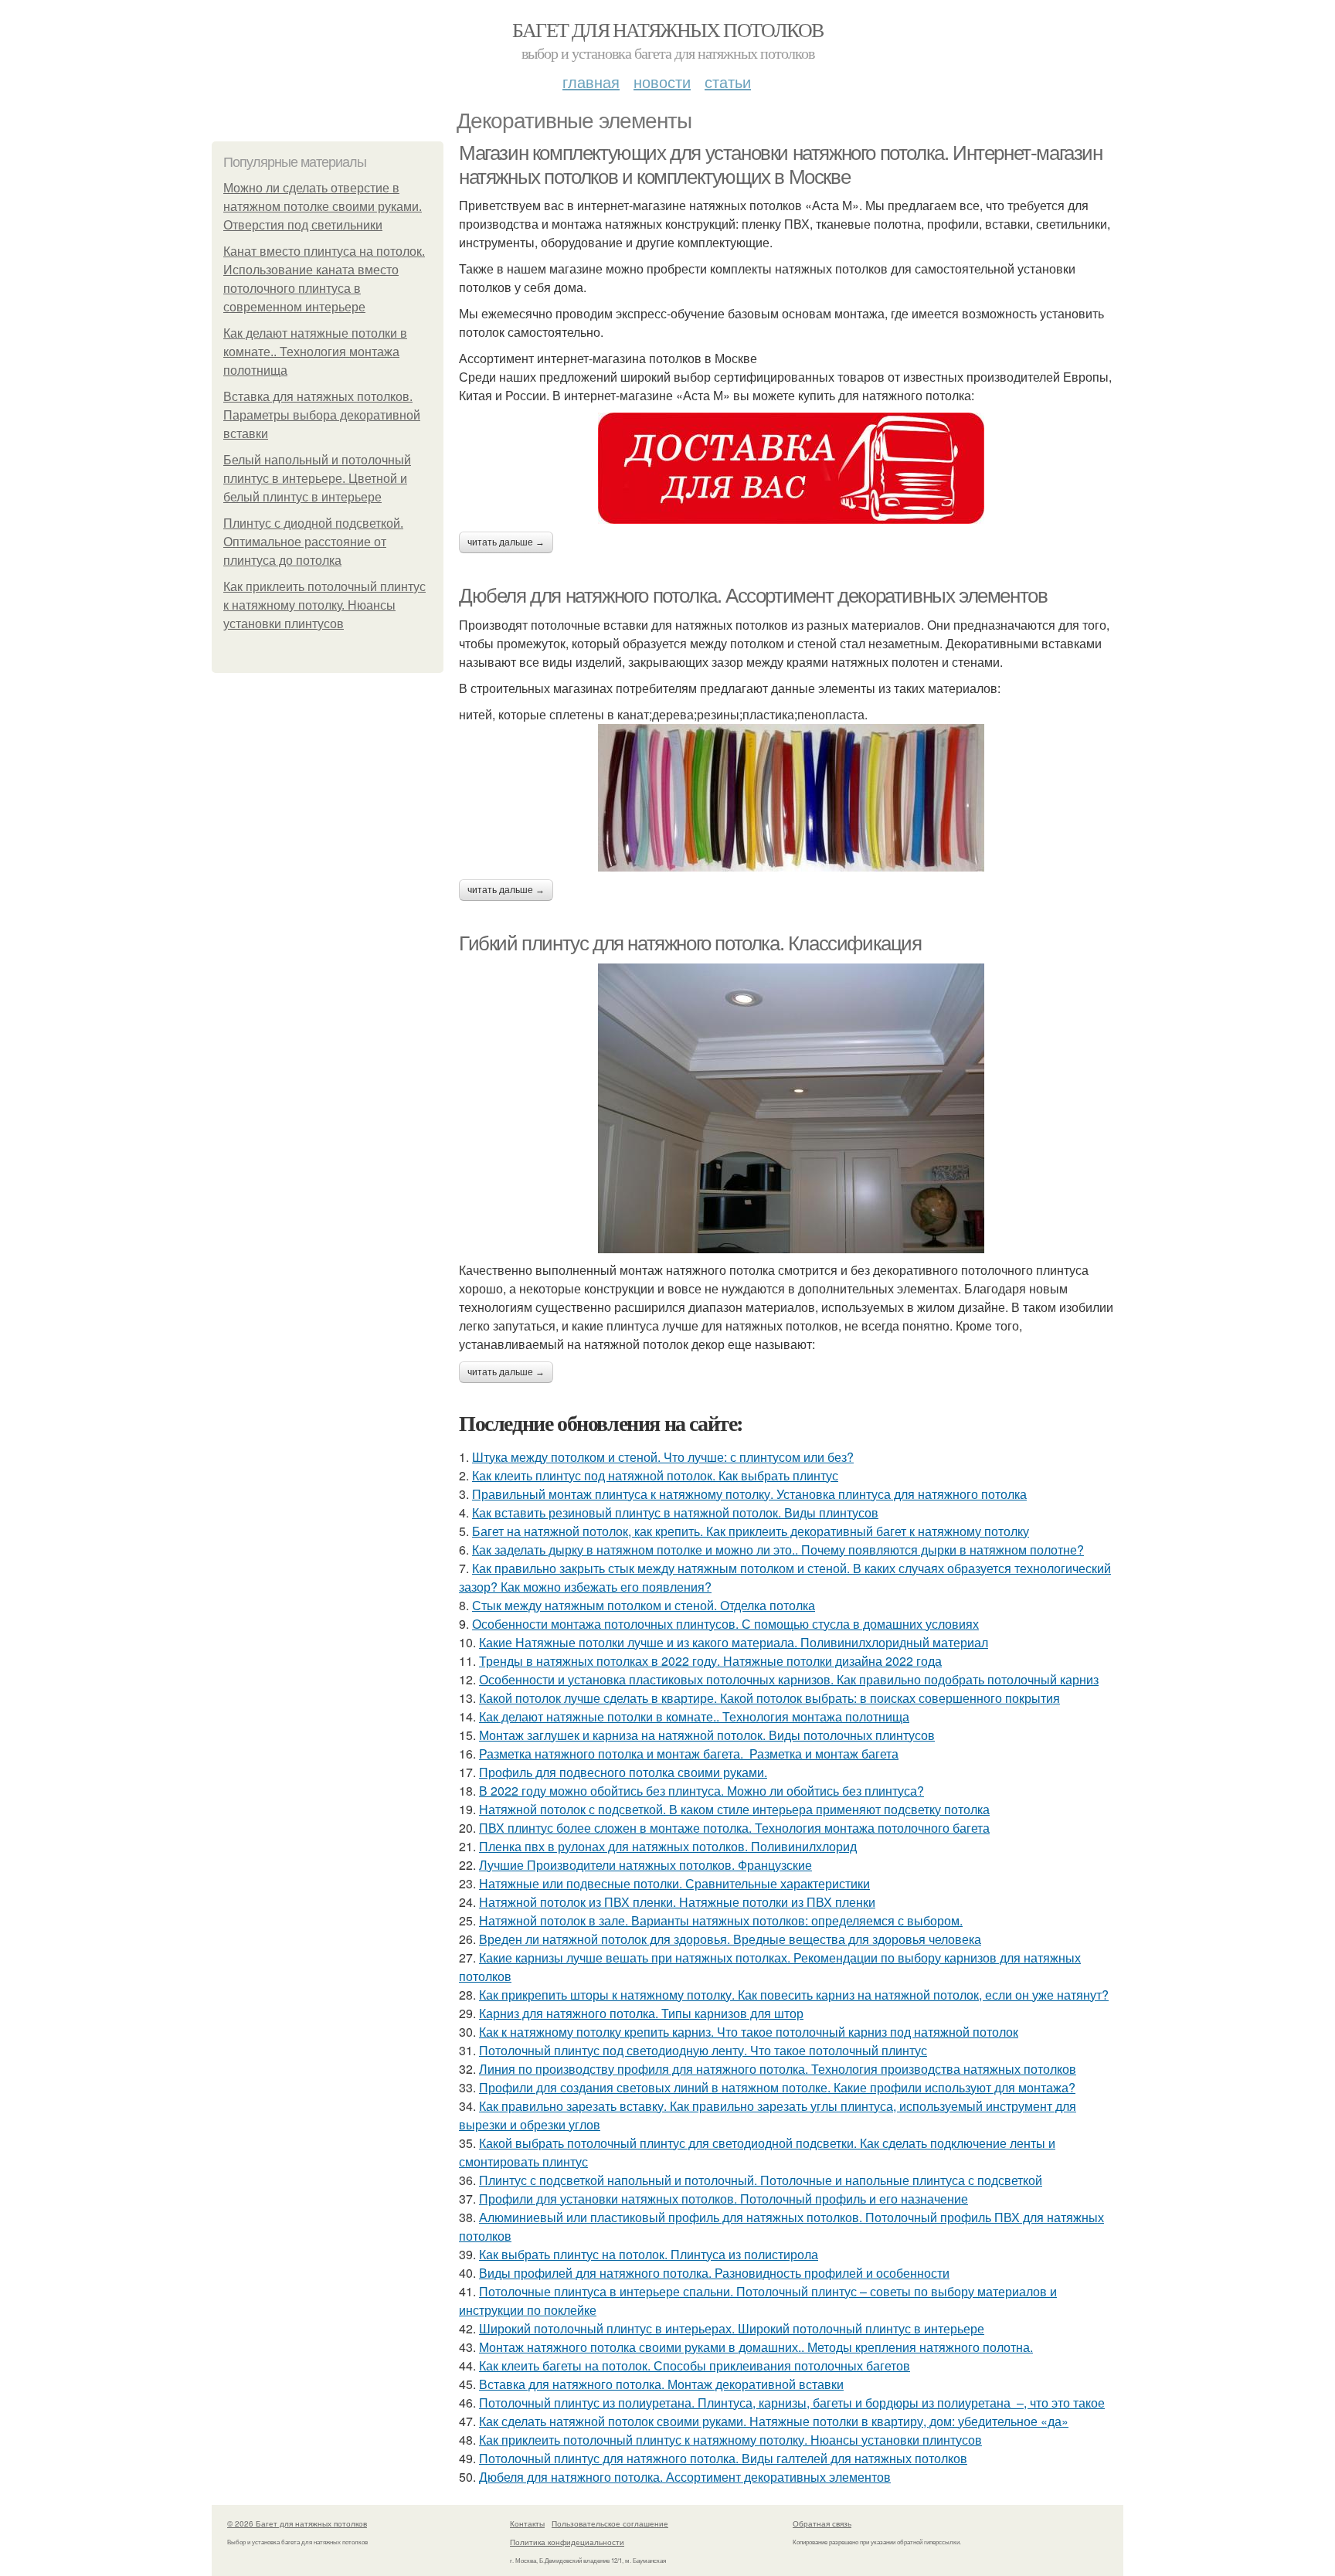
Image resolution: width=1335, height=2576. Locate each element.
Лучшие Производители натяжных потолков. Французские (645, 1865)
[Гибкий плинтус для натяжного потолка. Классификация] (791, 1108)
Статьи (728, 82)
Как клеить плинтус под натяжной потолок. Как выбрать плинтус (655, 1475)
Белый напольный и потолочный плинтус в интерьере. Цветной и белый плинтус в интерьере (317, 479)
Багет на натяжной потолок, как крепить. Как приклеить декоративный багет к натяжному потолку (751, 1531)
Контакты (527, 2523)
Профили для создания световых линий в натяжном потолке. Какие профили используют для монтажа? (777, 2087)
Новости (662, 82)
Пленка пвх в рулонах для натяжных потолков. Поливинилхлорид (668, 1846)
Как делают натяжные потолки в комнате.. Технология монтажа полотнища (315, 352)
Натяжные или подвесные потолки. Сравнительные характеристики (674, 1883)
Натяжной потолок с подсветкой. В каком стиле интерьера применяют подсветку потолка (734, 1809)
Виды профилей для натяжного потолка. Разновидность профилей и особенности (714, 2273)
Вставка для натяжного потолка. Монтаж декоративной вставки (661, 2384)
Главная (591, 82)
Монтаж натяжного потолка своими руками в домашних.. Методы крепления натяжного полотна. (756, 2347)
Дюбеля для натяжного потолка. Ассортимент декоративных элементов (753, 596)
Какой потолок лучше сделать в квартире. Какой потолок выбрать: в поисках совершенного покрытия (769, 1698)
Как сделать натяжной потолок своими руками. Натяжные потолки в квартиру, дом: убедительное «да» (774, 2421)
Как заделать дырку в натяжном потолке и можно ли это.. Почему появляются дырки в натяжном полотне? (778, 1550)
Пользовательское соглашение (610, 2523)
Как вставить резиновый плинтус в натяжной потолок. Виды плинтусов (675, 1512)
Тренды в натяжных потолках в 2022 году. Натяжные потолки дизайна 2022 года (710, 1661)
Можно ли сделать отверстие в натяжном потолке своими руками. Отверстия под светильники (323, 207)
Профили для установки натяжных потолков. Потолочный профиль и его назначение (724, 2199)
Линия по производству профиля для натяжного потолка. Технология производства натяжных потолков (778, 2069)
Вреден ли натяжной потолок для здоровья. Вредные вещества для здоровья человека (730, 1939)
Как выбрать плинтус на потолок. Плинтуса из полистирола (649, 2254)
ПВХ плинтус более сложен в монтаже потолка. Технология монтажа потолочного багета (734, 1828)
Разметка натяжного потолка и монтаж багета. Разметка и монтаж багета (689, 1754)
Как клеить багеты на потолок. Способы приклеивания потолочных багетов (695, 2365)
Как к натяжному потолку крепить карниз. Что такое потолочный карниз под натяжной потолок (749, 2032)
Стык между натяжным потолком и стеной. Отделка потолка (644, 1605)
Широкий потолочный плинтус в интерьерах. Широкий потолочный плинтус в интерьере (732, 2328)
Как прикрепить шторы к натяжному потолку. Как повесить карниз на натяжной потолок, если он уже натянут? (794, 1995)
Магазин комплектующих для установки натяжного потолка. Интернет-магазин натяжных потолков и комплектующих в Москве (781, 165)
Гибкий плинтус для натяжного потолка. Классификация (690, 943)
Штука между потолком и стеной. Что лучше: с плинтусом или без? (663, 1457)
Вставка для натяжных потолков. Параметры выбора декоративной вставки (322, 415)
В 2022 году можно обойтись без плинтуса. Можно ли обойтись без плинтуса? (701, 1791)
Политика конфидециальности (567, 2542)
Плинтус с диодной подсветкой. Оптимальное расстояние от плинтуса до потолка (313, 542)
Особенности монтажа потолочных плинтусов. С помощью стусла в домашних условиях (725, 1624)
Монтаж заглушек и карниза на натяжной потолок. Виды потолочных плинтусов (707, 1735)
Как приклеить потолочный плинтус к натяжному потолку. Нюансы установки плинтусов (324, 605)
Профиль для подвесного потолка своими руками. (623, 1772)
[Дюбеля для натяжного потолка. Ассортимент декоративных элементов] (791, 798)
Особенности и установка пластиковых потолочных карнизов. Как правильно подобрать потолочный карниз (789, 1679)
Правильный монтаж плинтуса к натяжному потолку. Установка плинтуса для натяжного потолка (749, 1494)
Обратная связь (822, 2523)
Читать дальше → (506, 542)
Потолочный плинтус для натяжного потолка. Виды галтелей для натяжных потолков (723, 2458)
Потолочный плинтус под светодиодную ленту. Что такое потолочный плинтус (703, 2050)
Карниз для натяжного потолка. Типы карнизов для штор (641, 2013)
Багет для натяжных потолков (668, 29)
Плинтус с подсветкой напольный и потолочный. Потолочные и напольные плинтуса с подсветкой (761, 2180)
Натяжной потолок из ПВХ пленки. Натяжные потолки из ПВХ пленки (677, 1902)
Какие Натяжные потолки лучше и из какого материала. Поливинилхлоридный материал (734, 1642)
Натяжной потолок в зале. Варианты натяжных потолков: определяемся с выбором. (721, 1920)
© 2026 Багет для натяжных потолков (297, 2523)
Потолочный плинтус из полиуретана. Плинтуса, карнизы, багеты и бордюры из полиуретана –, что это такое (792, 2403)
